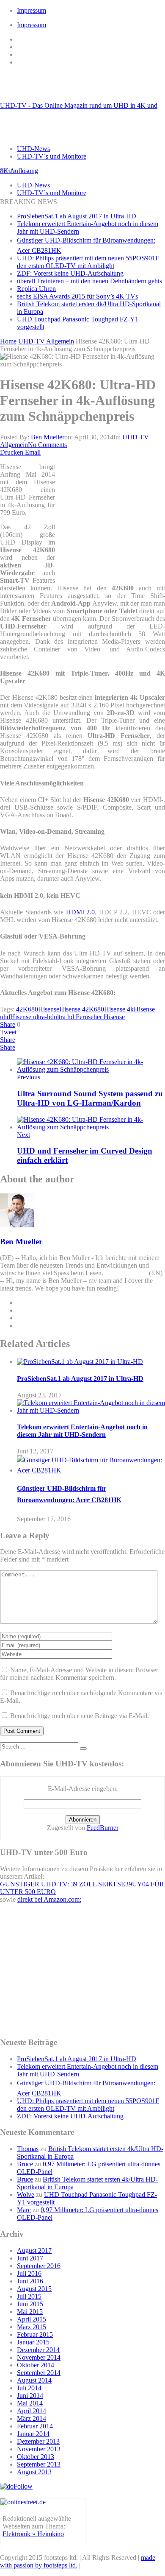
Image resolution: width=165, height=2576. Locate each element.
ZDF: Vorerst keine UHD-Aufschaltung (70, 273)
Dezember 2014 (38, 2350)
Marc (24, 2210)
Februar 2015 (35, 2334)
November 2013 (39, 2449)
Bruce (25, 2164)
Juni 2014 (30, 2396)
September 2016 (39, 2266)
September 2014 (39, 2373)
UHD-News (33, 149)
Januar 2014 (33, 2434)
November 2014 (39, 2357)
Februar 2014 (35, 2426)
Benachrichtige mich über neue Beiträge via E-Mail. (80, 1716)
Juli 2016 (29, 2273)
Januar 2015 (33, 2342)
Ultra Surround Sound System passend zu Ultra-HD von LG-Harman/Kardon (90, 1098)
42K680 (27, 1009)
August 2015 (34, 2289)
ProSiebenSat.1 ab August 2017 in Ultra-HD (77, 216)
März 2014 (32, 2418)
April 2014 (32, 2411)
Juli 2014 (29, 2388)
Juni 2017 (30, 2258)
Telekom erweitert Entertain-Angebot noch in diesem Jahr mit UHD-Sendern (82, 1431)
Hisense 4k (119, 1009)
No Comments (47, 445)
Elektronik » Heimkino (33, 2534)
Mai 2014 (30, 2403)
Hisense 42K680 (82, 1009)
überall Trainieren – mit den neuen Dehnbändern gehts (89, 281)
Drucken (12, 452)
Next (23, 1135)
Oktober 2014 (36, 2365)
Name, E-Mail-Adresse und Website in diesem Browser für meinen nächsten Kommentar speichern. (79, 1674)
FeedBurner (103, 1828)
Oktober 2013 (36, 2457)
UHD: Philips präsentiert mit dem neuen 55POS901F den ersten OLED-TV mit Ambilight (88, 262)
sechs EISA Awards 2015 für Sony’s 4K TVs (77, 296)
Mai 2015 (30, 2312)
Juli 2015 (29, 2296)
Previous (29, 1077)
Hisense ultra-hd (32, 1017)
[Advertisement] (112, 520)
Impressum (32, 10)
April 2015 (32, 2319)
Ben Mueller (48, 437)
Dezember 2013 (38, 2441)
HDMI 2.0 (81, 912)
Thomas (28, 2149)
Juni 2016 (30, 2281)
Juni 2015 (30, 2304)
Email (33, 452)
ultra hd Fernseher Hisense (89, 1017)
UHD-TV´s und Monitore (52, 156)
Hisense (49, 1009)
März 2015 (32, 2327)
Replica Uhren (36, 289)
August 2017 (34, 2251)
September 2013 (39, 2464)
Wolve (26, 2195)
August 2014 (34, 2380)
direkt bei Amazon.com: (49, 1899)
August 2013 (34, 2472)
